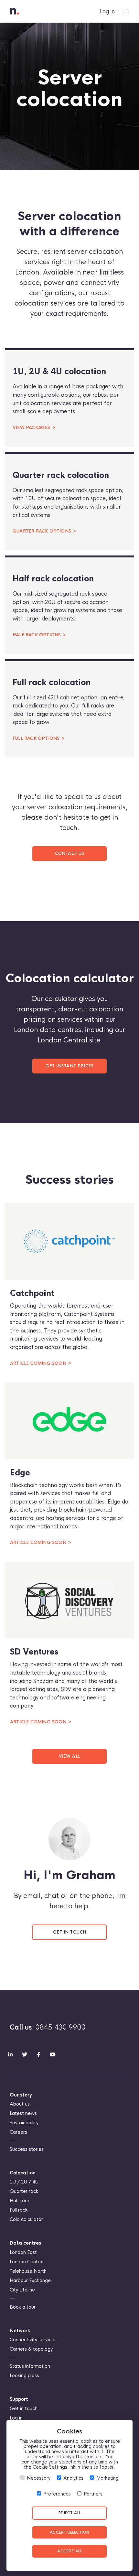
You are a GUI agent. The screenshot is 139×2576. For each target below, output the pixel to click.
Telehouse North (28, 2271)
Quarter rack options (42, 531)
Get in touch (70, 1932)
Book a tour (23, 2307)
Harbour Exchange (30, 2280)
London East (23, 2252)
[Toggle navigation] (126, 11)
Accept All (69, 2551)
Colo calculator (26, 2219)
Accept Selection (70, 2532)
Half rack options (37, 635)
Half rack (20, 2201)
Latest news (23, 2113)
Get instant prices (69, 1066)
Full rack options (36, 738)
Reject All (70, 2513)
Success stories (27, 2149)
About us (20, 2104)
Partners (93, 2494)
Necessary (39, 2478)
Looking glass (24, 2376)
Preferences (57, 2494)
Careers (18, 2132)
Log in (107, 11)
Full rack (19, 2210)
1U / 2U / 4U (24, 2182)
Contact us (69, 854)
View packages (32, 428)
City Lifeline (22, 2290)
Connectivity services (33, 2340)
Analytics (73, 2478)
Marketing (107, 2478)
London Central (27, 2262)
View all (70, 1756)
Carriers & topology (31, 2349)
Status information (30, 2366)
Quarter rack (24, 2191)
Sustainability (24, 2123)
